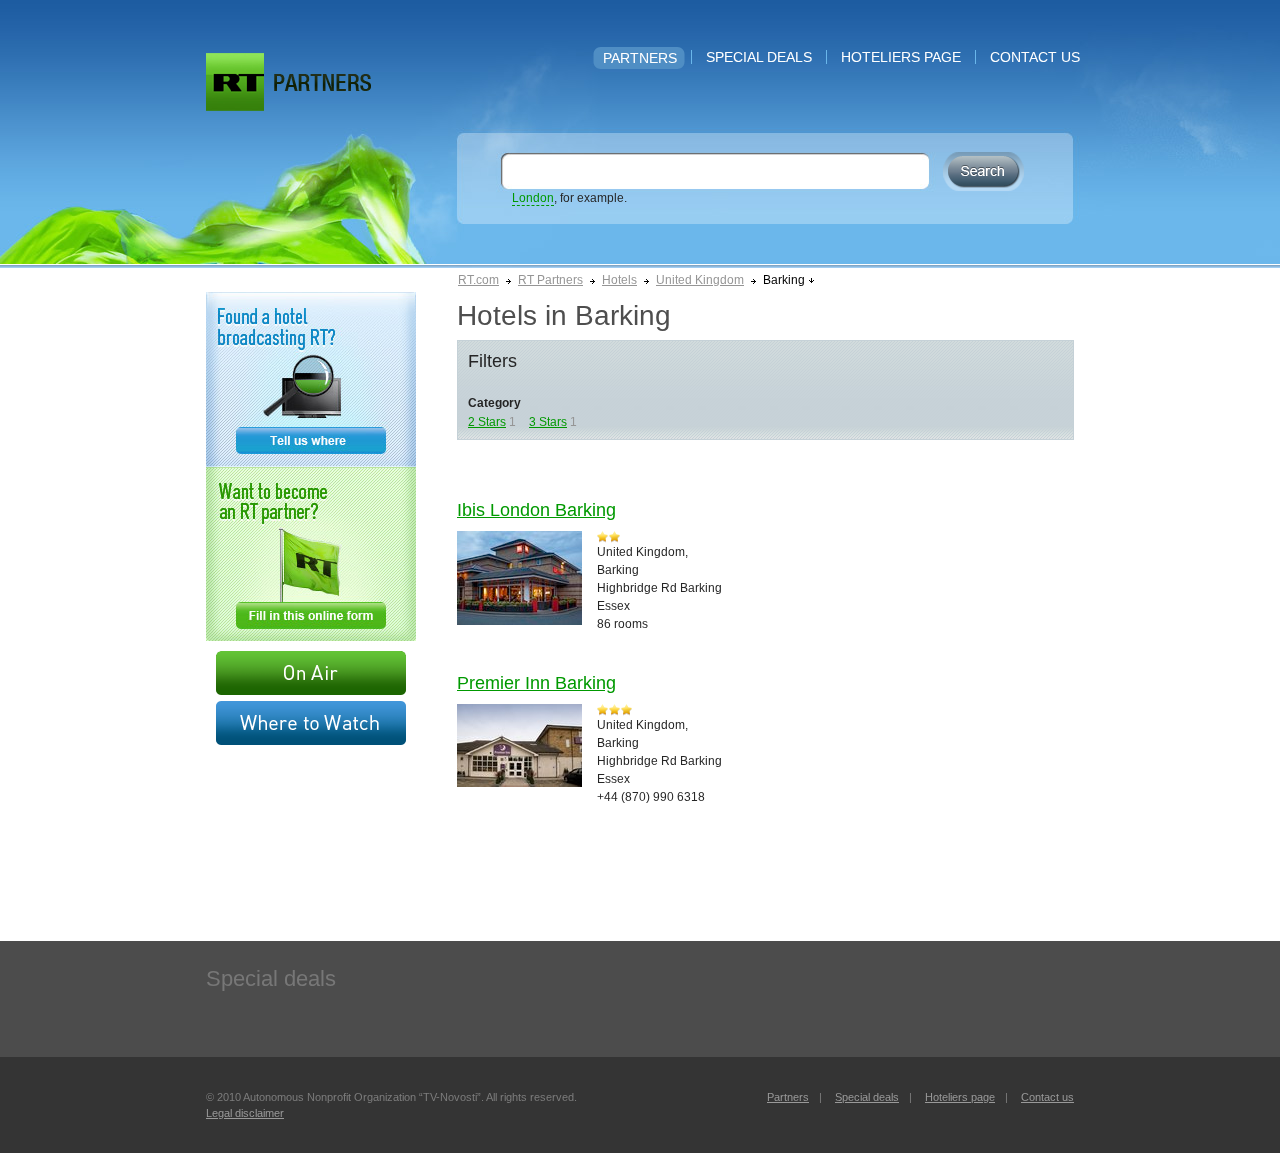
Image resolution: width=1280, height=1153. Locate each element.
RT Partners (550, 280)
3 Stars (548, 422)
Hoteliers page (901, 57)
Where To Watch (311, 723)
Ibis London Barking (536, 510)
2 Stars (487, 422)
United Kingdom (700, 280)
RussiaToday (235, 82)
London (533, 198)
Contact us (1035, 57)
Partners (640, 58)
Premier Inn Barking (536, 683)
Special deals (759, 57)
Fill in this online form (311, 554)
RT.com (478, 280)
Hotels (619, 280)
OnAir (311, 673)
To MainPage (322, 82)
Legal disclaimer (245, 1113)
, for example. (569, 198)
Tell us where (311, 379)
